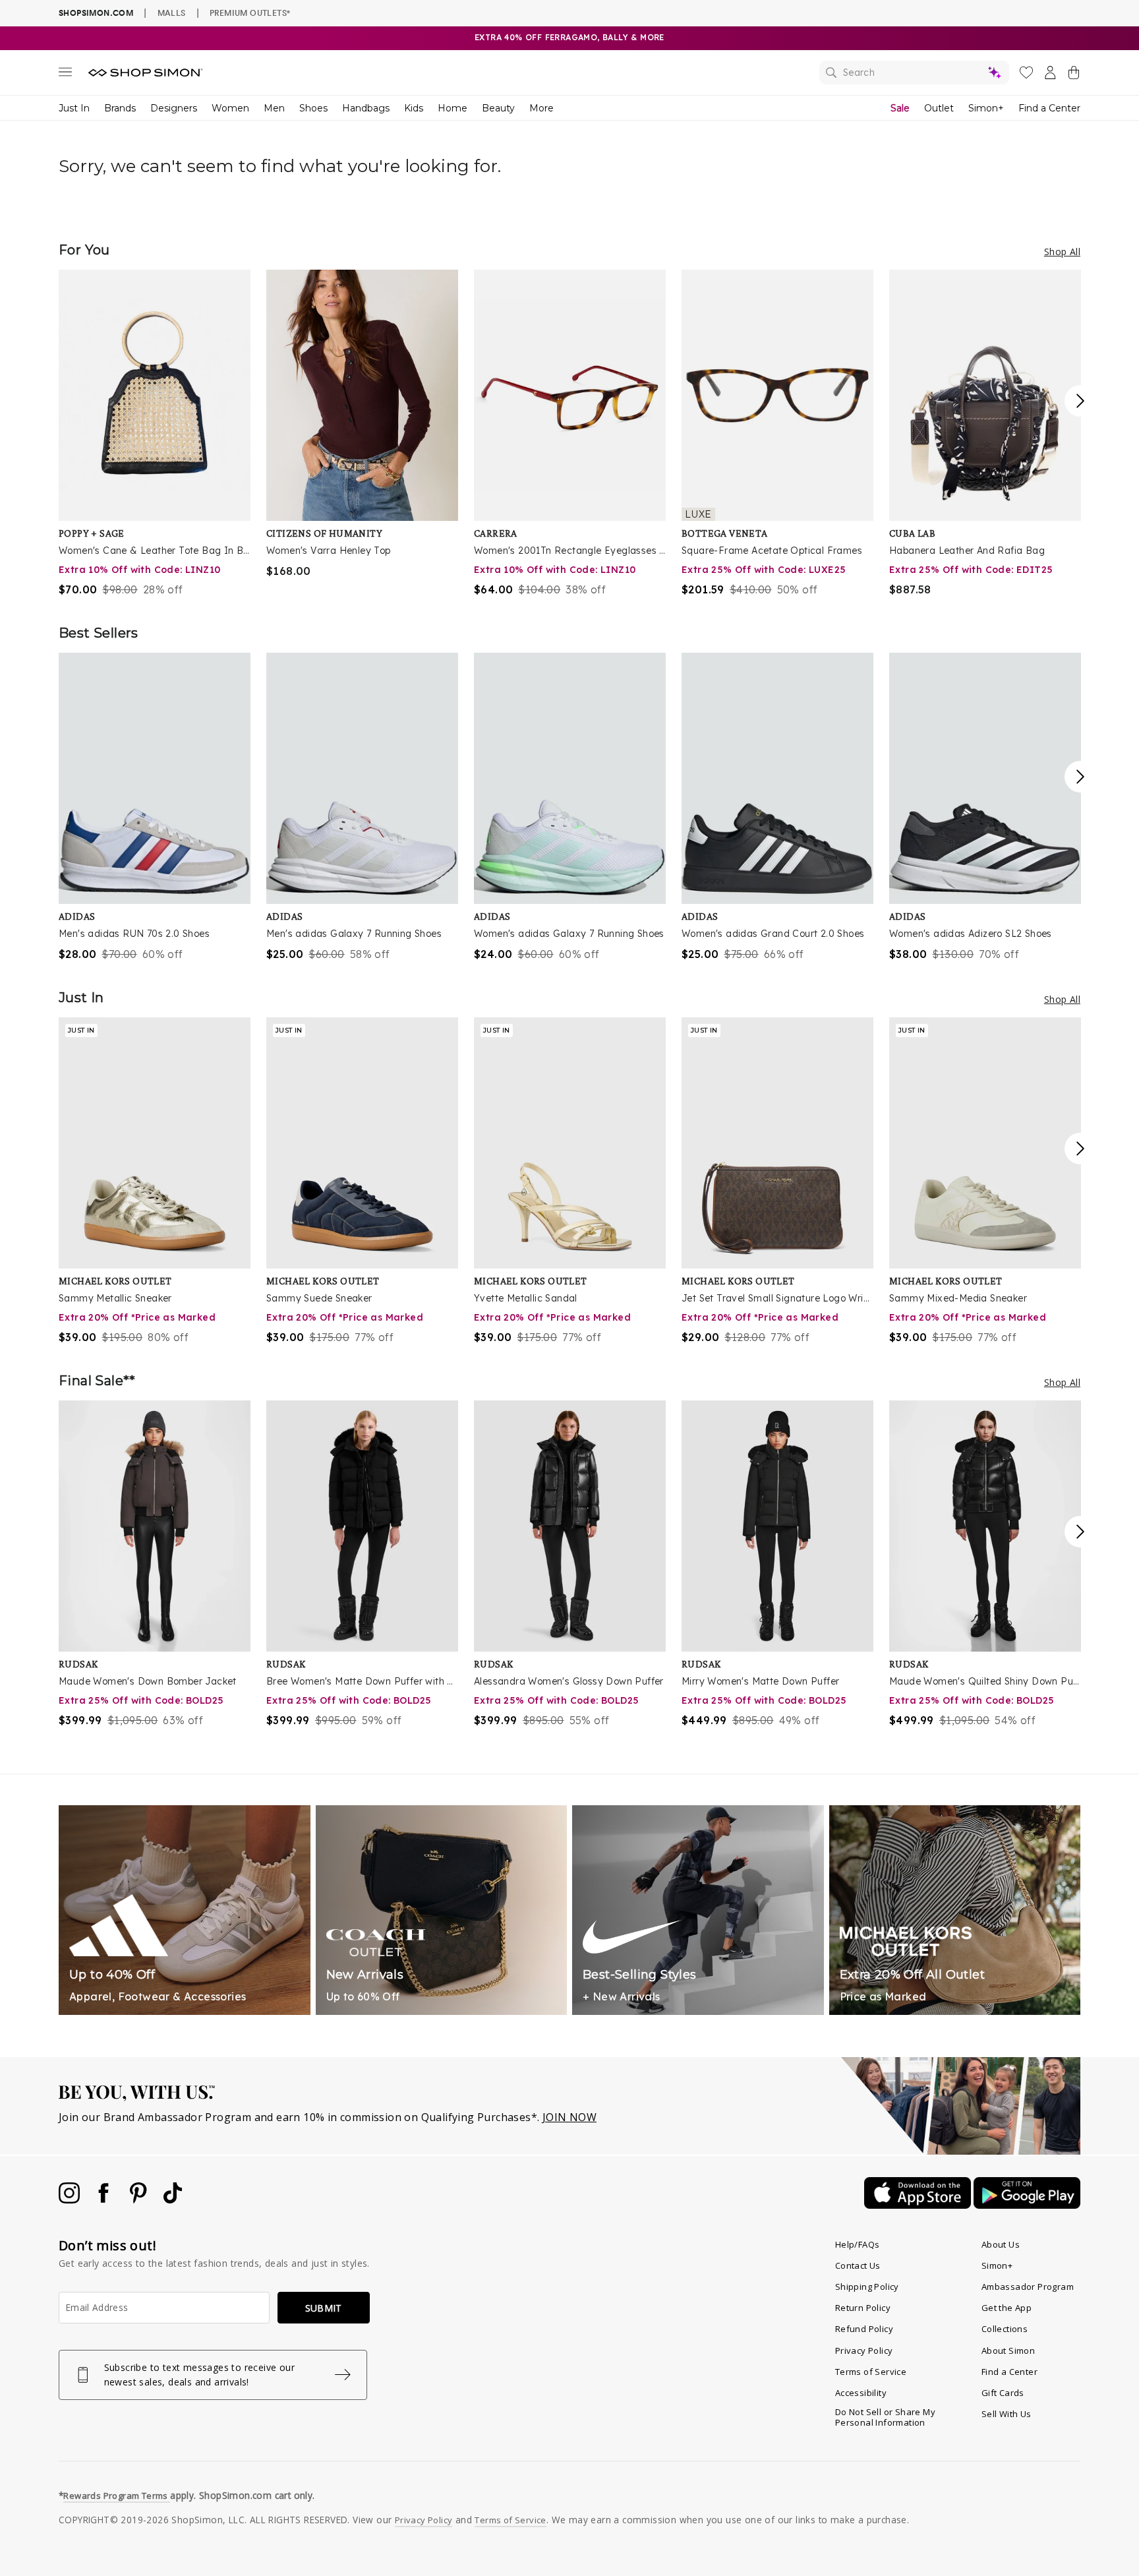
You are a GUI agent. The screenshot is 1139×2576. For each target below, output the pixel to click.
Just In (74, 108)
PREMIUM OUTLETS (250, 13)
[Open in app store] (919, 2205)
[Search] (914, 73)
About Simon (1008, 2351)
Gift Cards (1003, 2393)
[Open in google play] (1027, 2205)
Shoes (313, 108)
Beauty (498, 108)
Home (453, 108)
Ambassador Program (1028, 2287)
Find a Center (1049, 108)
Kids (414, 108)
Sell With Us (1007, 2414)
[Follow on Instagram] (71, 2200)
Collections (1005, 2329)
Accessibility (861, 2393)
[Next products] (1080, 401)
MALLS (172, 13)
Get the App (1007, 2308)
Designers (174, 108)
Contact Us (858, 2265)
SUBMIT (324, 2308)
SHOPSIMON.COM (96, 13)
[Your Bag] (1074, 75)
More (541, 108)
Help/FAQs (858, 2244)
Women (230, 108)
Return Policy (863, 2308)
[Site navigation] (65, 75)
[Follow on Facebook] (105, 2200)
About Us (1001, 2244)
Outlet (939, 108)
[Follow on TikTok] (173, 2200)
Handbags (366, 108)
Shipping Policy (867, 2287)
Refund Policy (864, 2329)
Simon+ (986, 108)
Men (274, 108)
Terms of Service (871, 2372)
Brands (120, 108)
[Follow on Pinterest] (140, 2200)
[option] (155, 434)
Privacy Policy (864, 2351)
